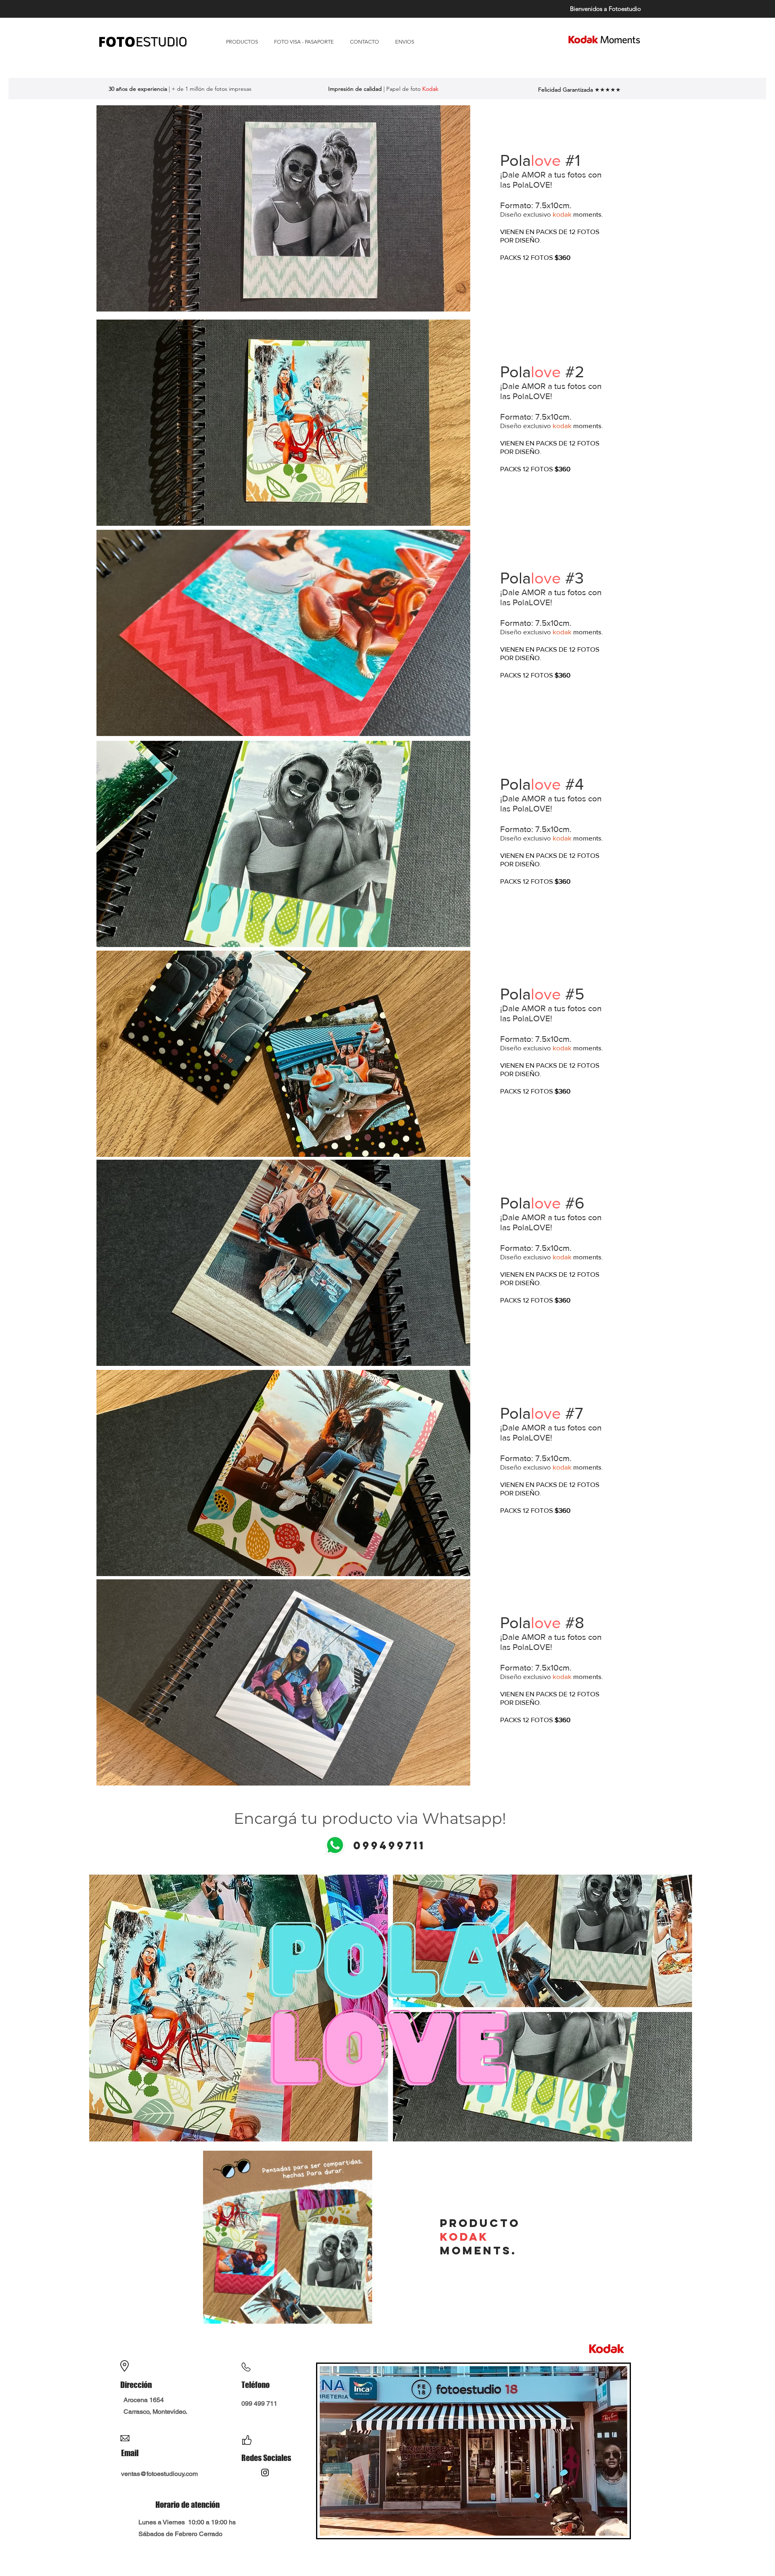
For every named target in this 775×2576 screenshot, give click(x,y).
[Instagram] (265, 2472)
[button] (283, 208)
